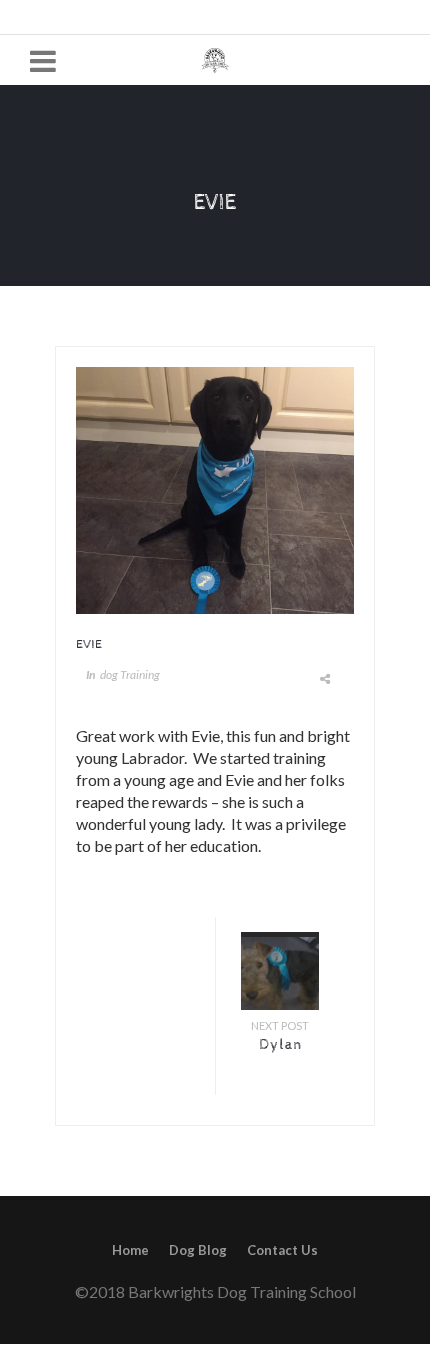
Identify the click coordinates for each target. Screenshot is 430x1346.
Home (130, 1250)
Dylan (280, 1045)
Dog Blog (198, 1250)
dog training (130, 674)
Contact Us (282, 1250)
